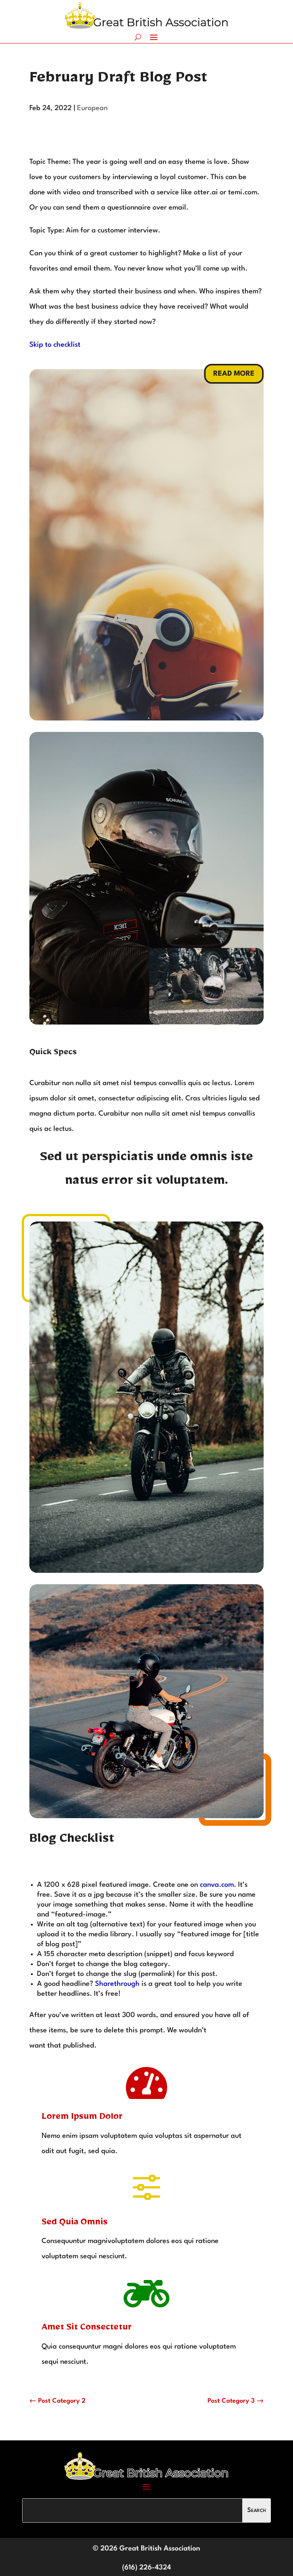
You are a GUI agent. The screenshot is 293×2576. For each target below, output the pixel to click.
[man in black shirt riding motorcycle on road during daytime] (146, 1816)
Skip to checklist (55, 345)
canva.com (216, 1885)
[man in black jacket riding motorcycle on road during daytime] (146, 1571)
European (92, 108)
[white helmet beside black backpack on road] (206, 1022)
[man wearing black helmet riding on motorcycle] (146, 1023)
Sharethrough (116, 1984)
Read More (234, 374)
